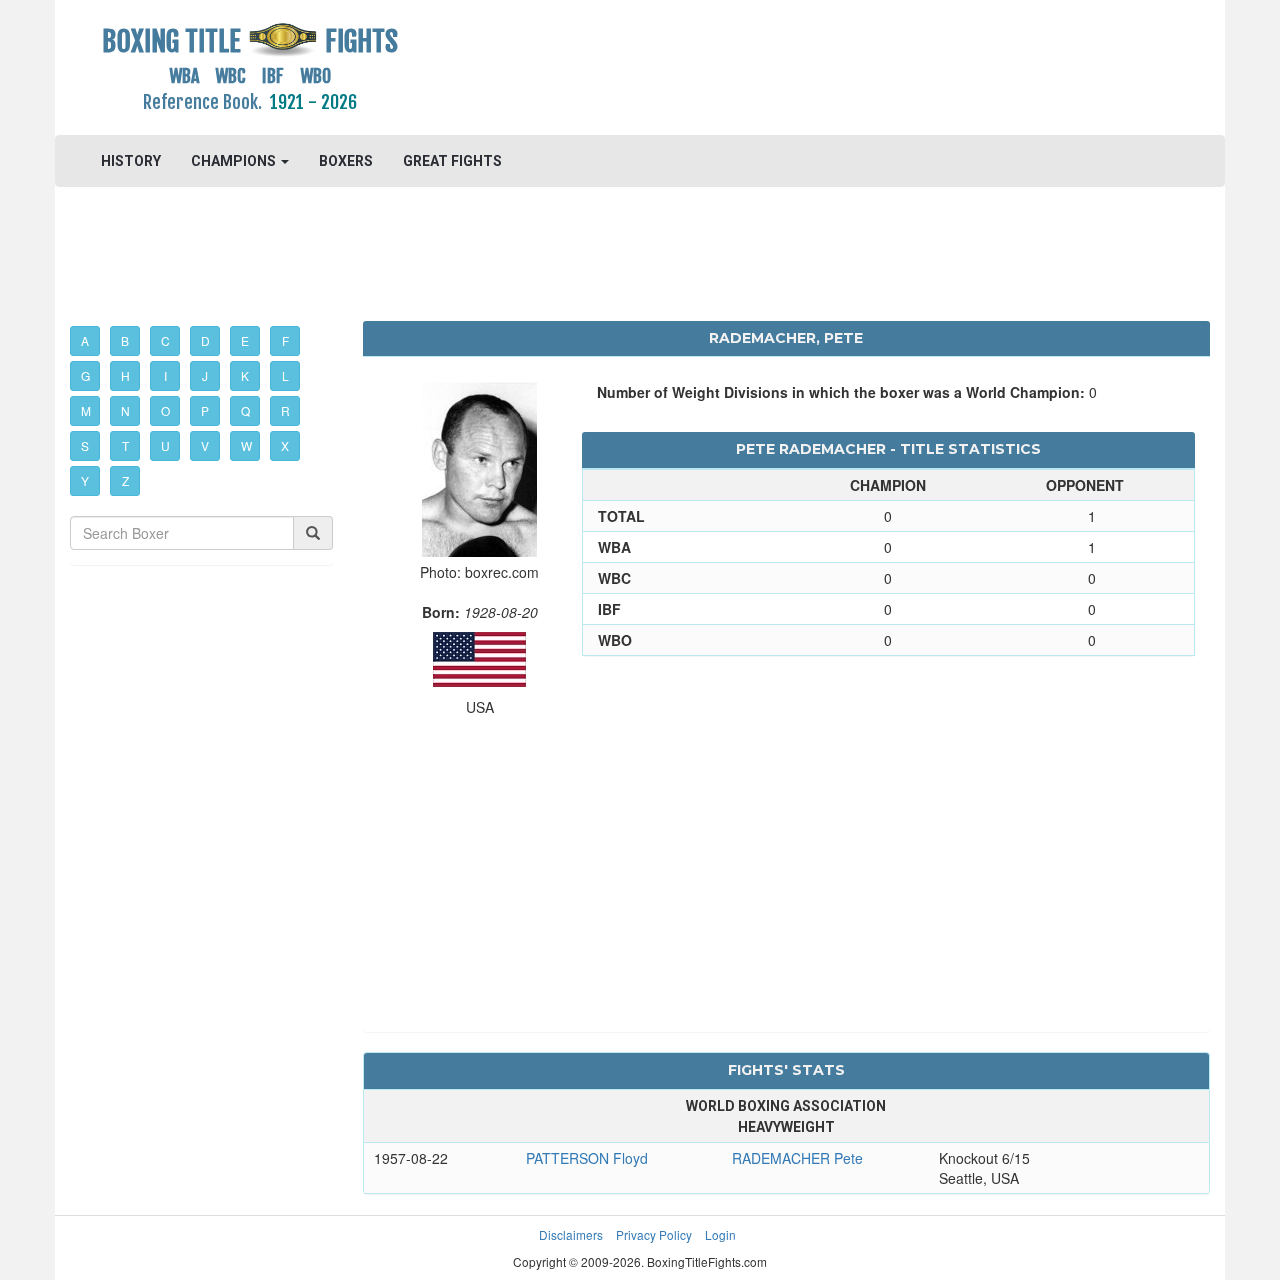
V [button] (205, 445)
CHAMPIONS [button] (235, 161)
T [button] (125, 445)
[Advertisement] (786, 65)
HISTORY (131, 161)
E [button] (245, 340)
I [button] (165, 375)
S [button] (85, 445)
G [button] (85, 375)
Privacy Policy (654, 1234)
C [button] (165, 340)
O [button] (165, 410)
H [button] (125, 375)
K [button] (245, 375)
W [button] (246, 445)
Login (720, 1234)
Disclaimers (571, 1234)
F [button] (285, 340)
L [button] (285, 375)
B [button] (125, 340)
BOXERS (346, 161)
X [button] (285, 445)
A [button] (85, 340)
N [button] (125, 410)
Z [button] (125, 480)
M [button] (86, 410)
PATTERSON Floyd (587, 1158)
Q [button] (245, 410)
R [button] (285, 410)
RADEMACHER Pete (797, 1158)
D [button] (205, 340)
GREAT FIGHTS (452, 161)
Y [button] (85, 480)
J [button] (205, 375)
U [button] (165, 445)
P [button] (205, 410)
